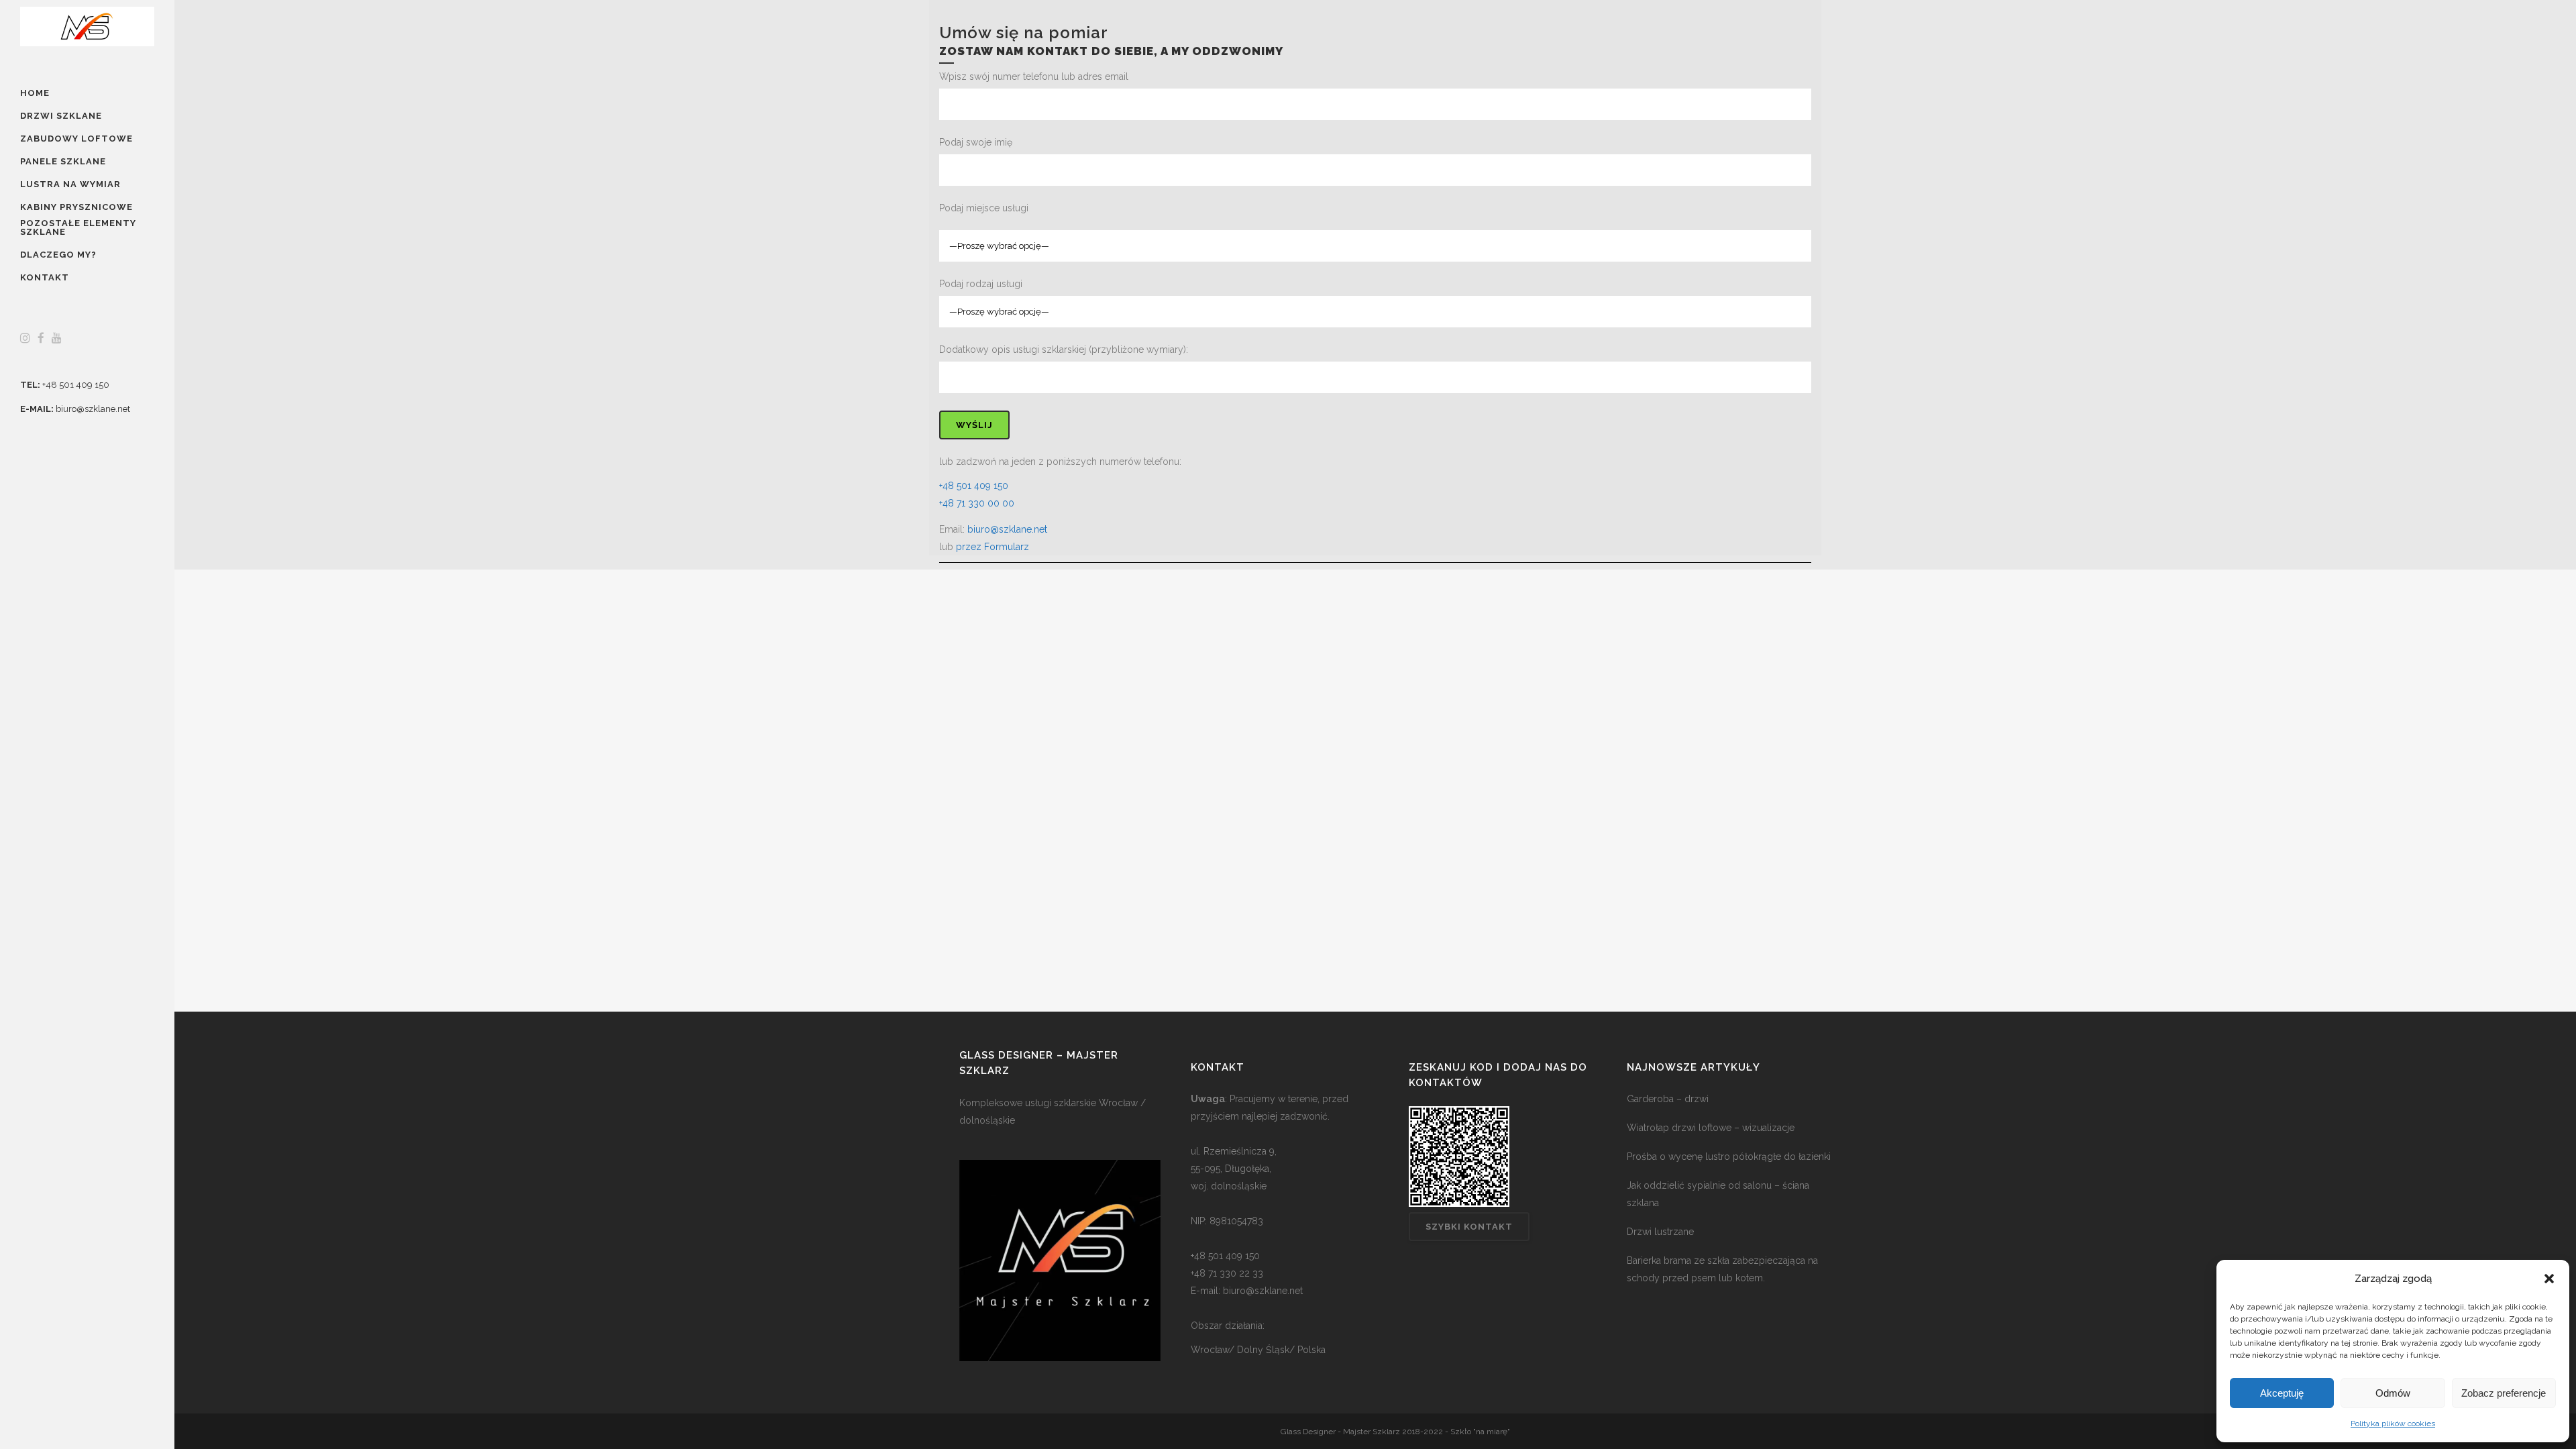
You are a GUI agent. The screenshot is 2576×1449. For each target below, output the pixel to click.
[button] (2549, 1279)
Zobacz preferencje (2504, 1393)
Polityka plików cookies (2393, 1424)
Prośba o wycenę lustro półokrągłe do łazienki (1729, 1157)
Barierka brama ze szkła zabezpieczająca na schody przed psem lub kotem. (1722, 1269)
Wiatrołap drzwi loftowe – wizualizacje (1711, 1128)
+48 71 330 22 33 (1227, 1273)
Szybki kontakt (1469, 1227)
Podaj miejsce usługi (984, 208)
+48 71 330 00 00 (977, 503)
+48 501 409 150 (76, 385)
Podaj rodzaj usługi (981, 284)
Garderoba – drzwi (1668, 1099)
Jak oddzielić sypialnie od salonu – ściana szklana (1718, 1194)
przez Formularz (992, 547)
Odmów (2393, 1393)
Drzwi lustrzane (1660, 1232)
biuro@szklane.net (93, 409)
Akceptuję (2282, 1393)
